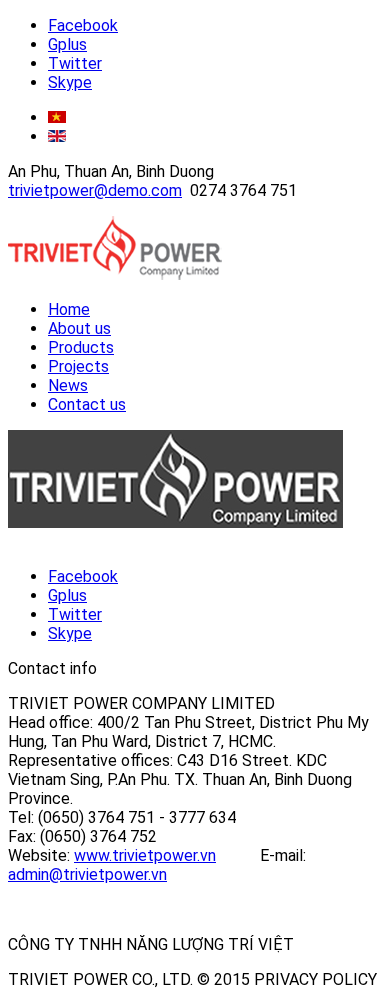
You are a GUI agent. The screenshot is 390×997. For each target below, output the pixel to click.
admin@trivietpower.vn (87, 874)
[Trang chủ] (115, 274)
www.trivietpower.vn (145, 855)
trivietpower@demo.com (95, 190)
